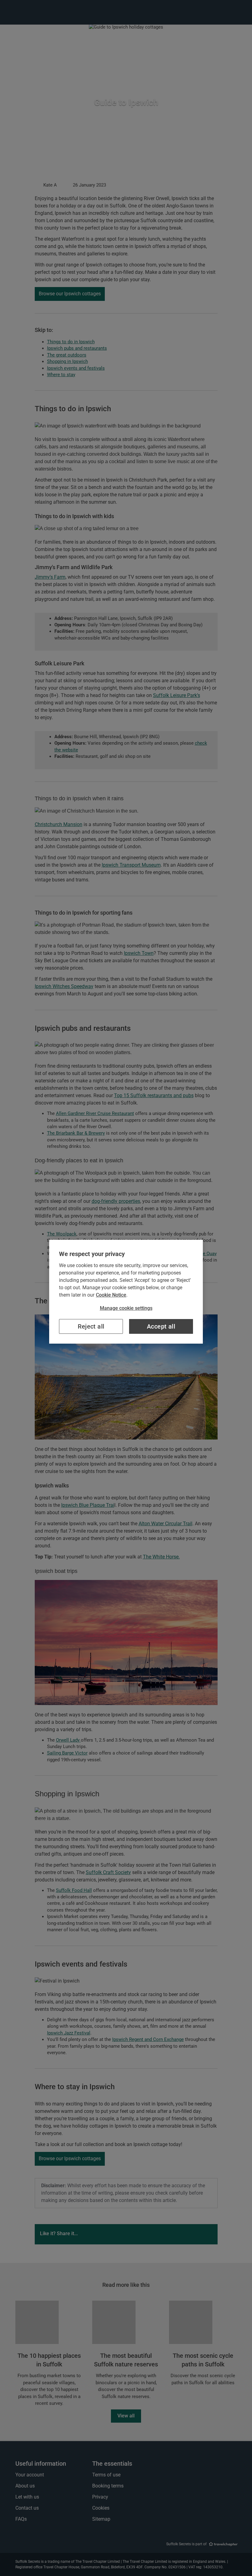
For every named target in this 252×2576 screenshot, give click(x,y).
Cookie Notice (111, 1295)
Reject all (91, 1326)
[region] (126, 1292)
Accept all (161, 1326)
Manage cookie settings (126, 1308)
